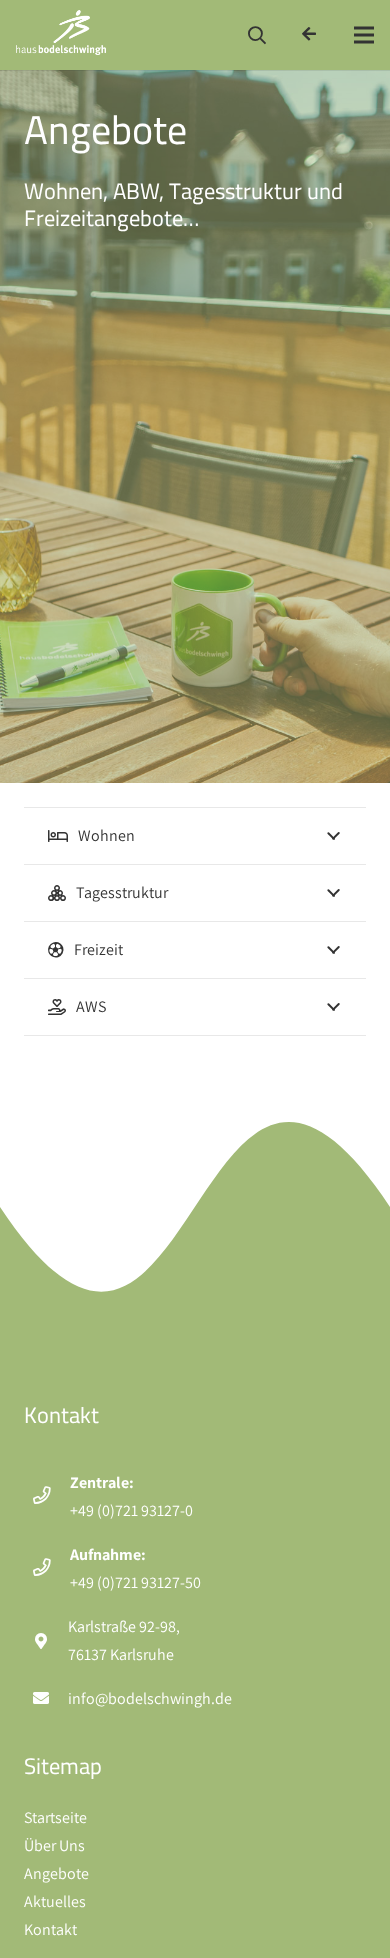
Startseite (55, 1817)
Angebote (56, 1873)
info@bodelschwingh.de (150, 1698)
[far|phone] (51, 1497)
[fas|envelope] (50, 1699)
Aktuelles (55, 1901)
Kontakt (50, 1929)
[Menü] (364, 35)
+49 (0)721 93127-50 (135, 1582)
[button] (258, 35)
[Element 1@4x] (61, 35)
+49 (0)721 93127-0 (131, 1510)
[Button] (309, 34)
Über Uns (54, 1845)
